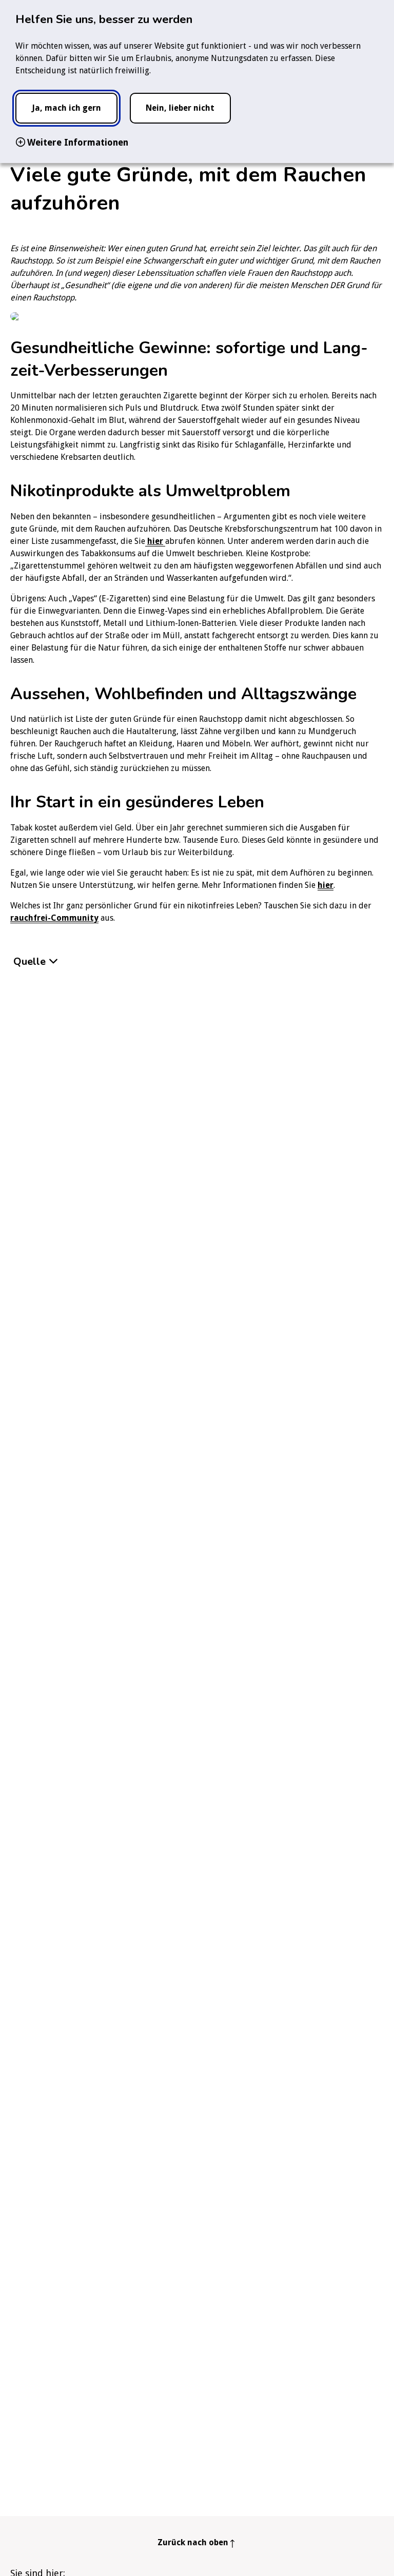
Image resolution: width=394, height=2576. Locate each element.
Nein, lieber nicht (180, 108)
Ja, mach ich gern (66, 108)
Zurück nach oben (193, 2542)
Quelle (29, 961)
